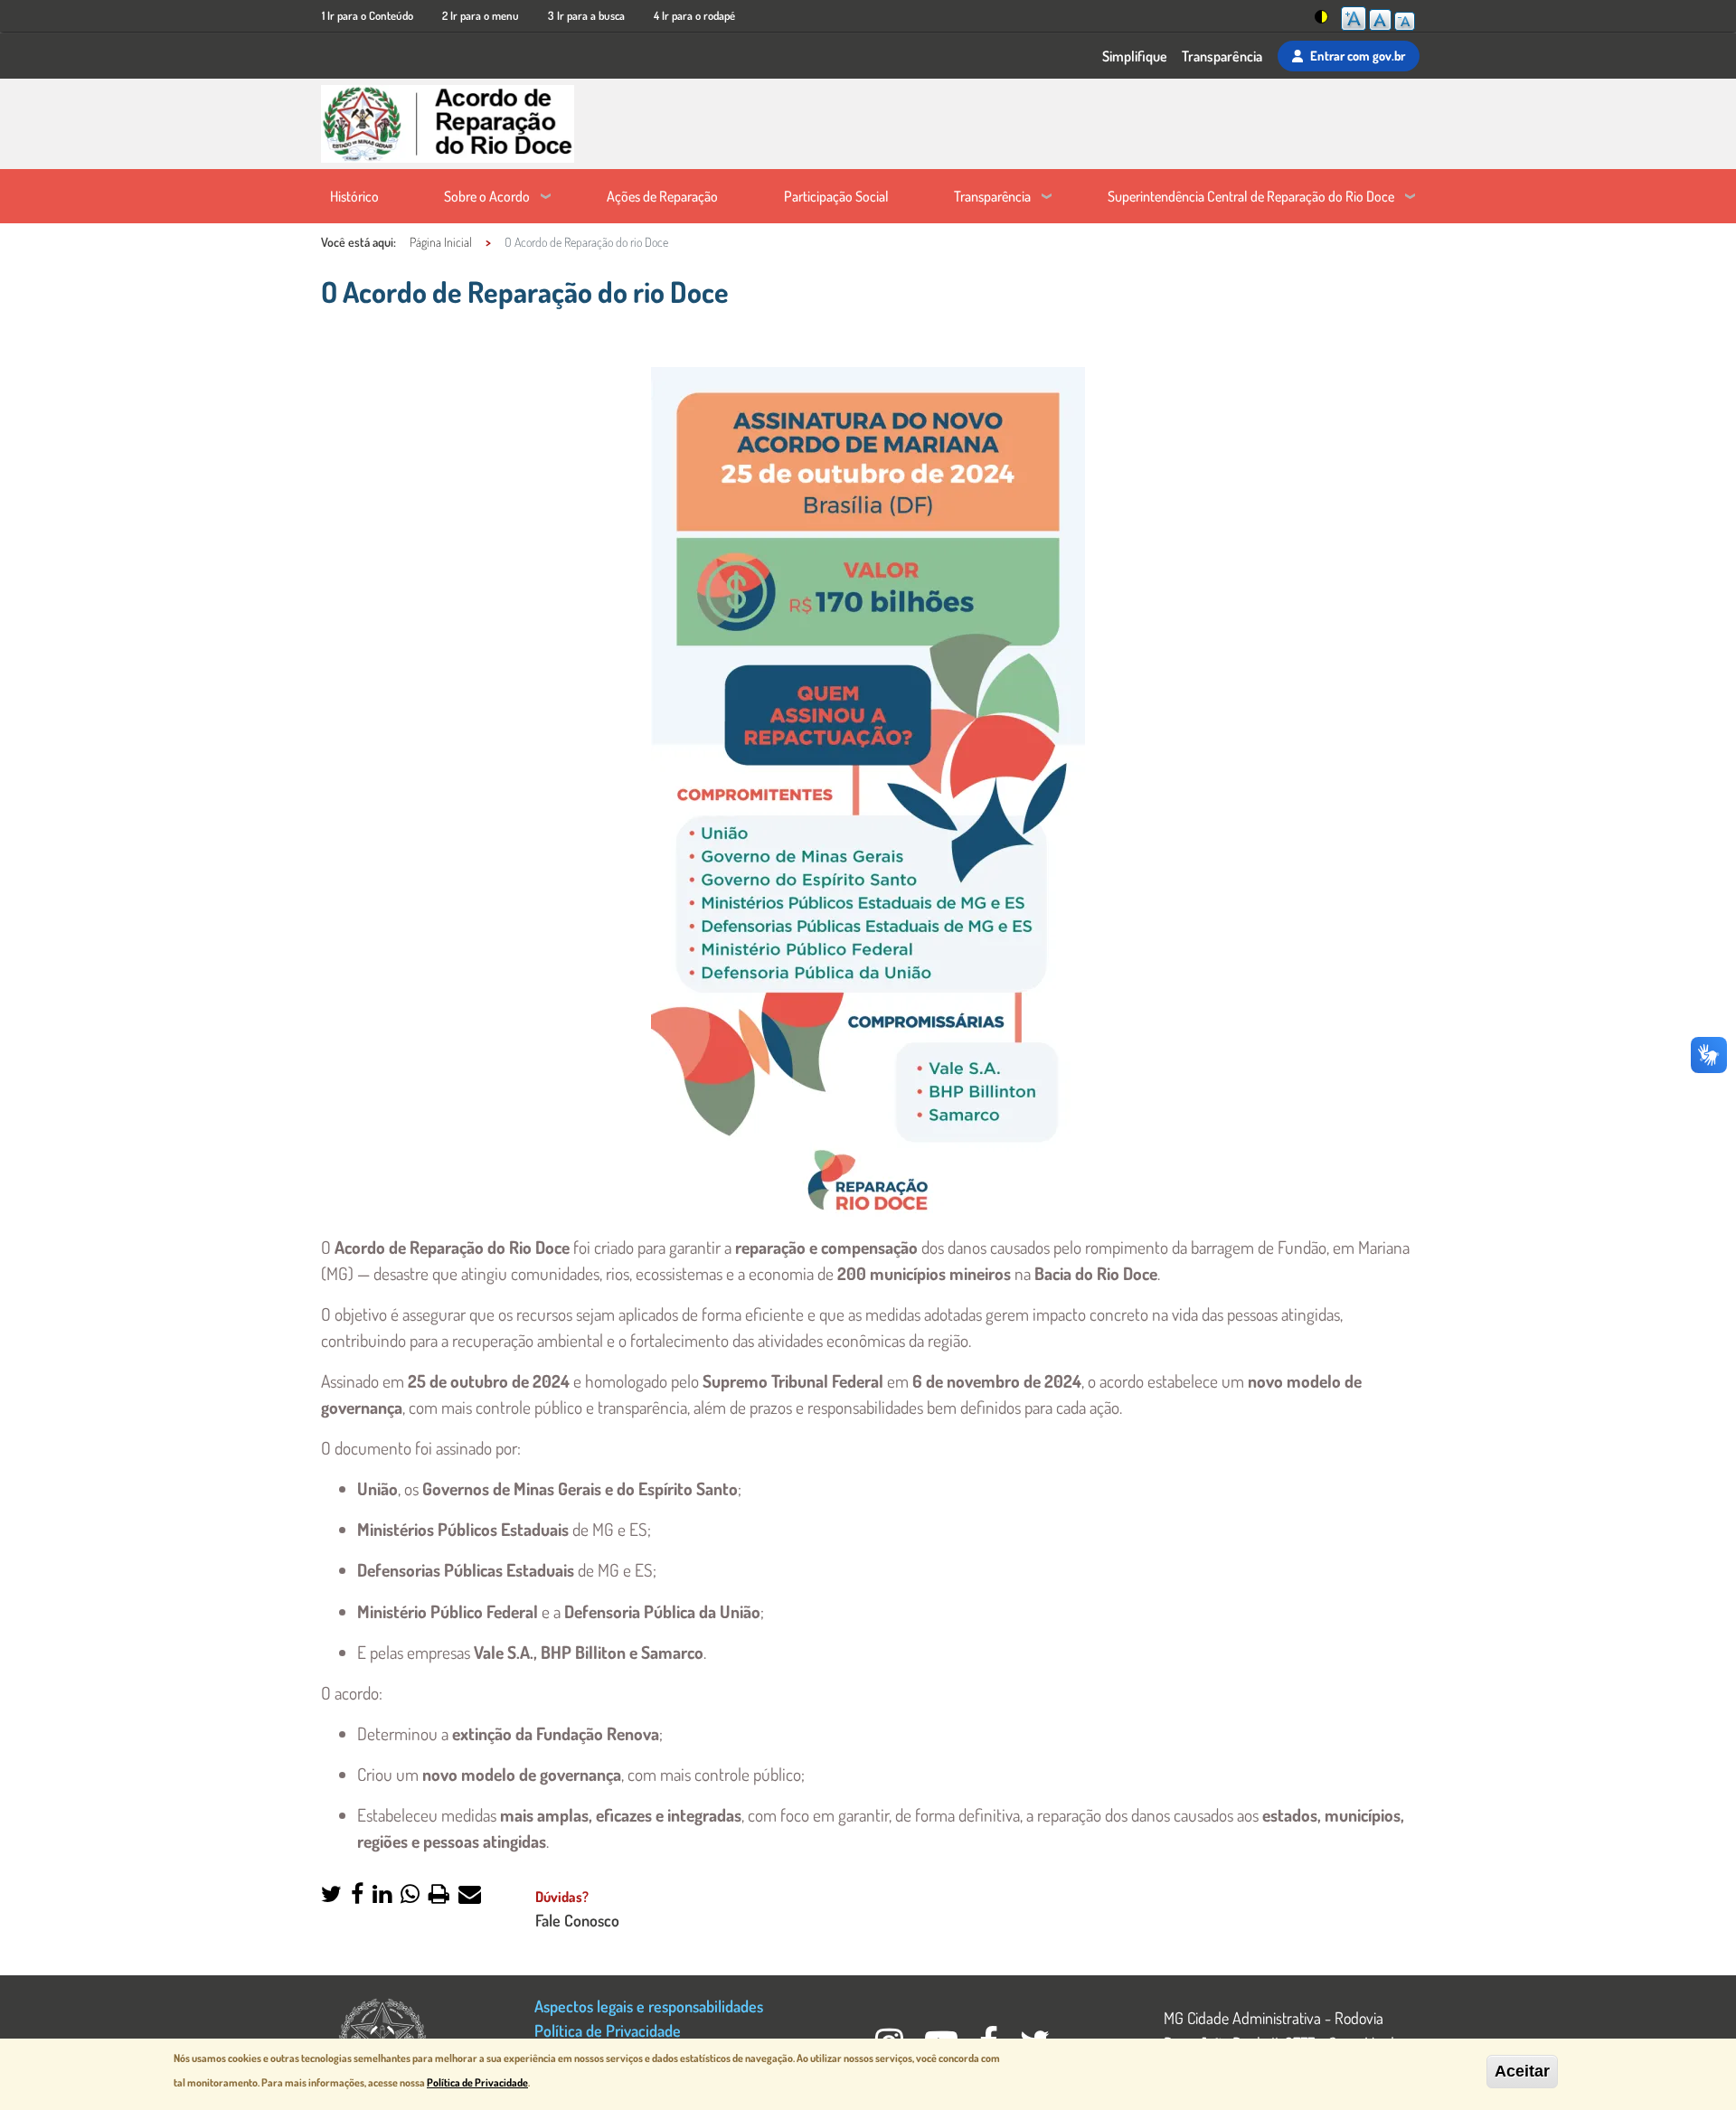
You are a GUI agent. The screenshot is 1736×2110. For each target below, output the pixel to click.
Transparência (1222, 56)
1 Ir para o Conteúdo (368, 15)
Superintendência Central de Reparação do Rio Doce (1251, 196)
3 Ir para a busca (586, 15)
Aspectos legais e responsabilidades (649, 2006)
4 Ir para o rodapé (694, 15)
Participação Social (836, 196)
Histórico (354, 196)
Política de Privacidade (608, 2030)
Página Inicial (441, 242)
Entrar (1358, 55)
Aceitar (1522, 2071)
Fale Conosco (577, 1920)
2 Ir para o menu (481, 15)
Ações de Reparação (662, 196)
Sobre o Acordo (487, 196)
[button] (331, 1895)
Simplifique (1135, 56)
